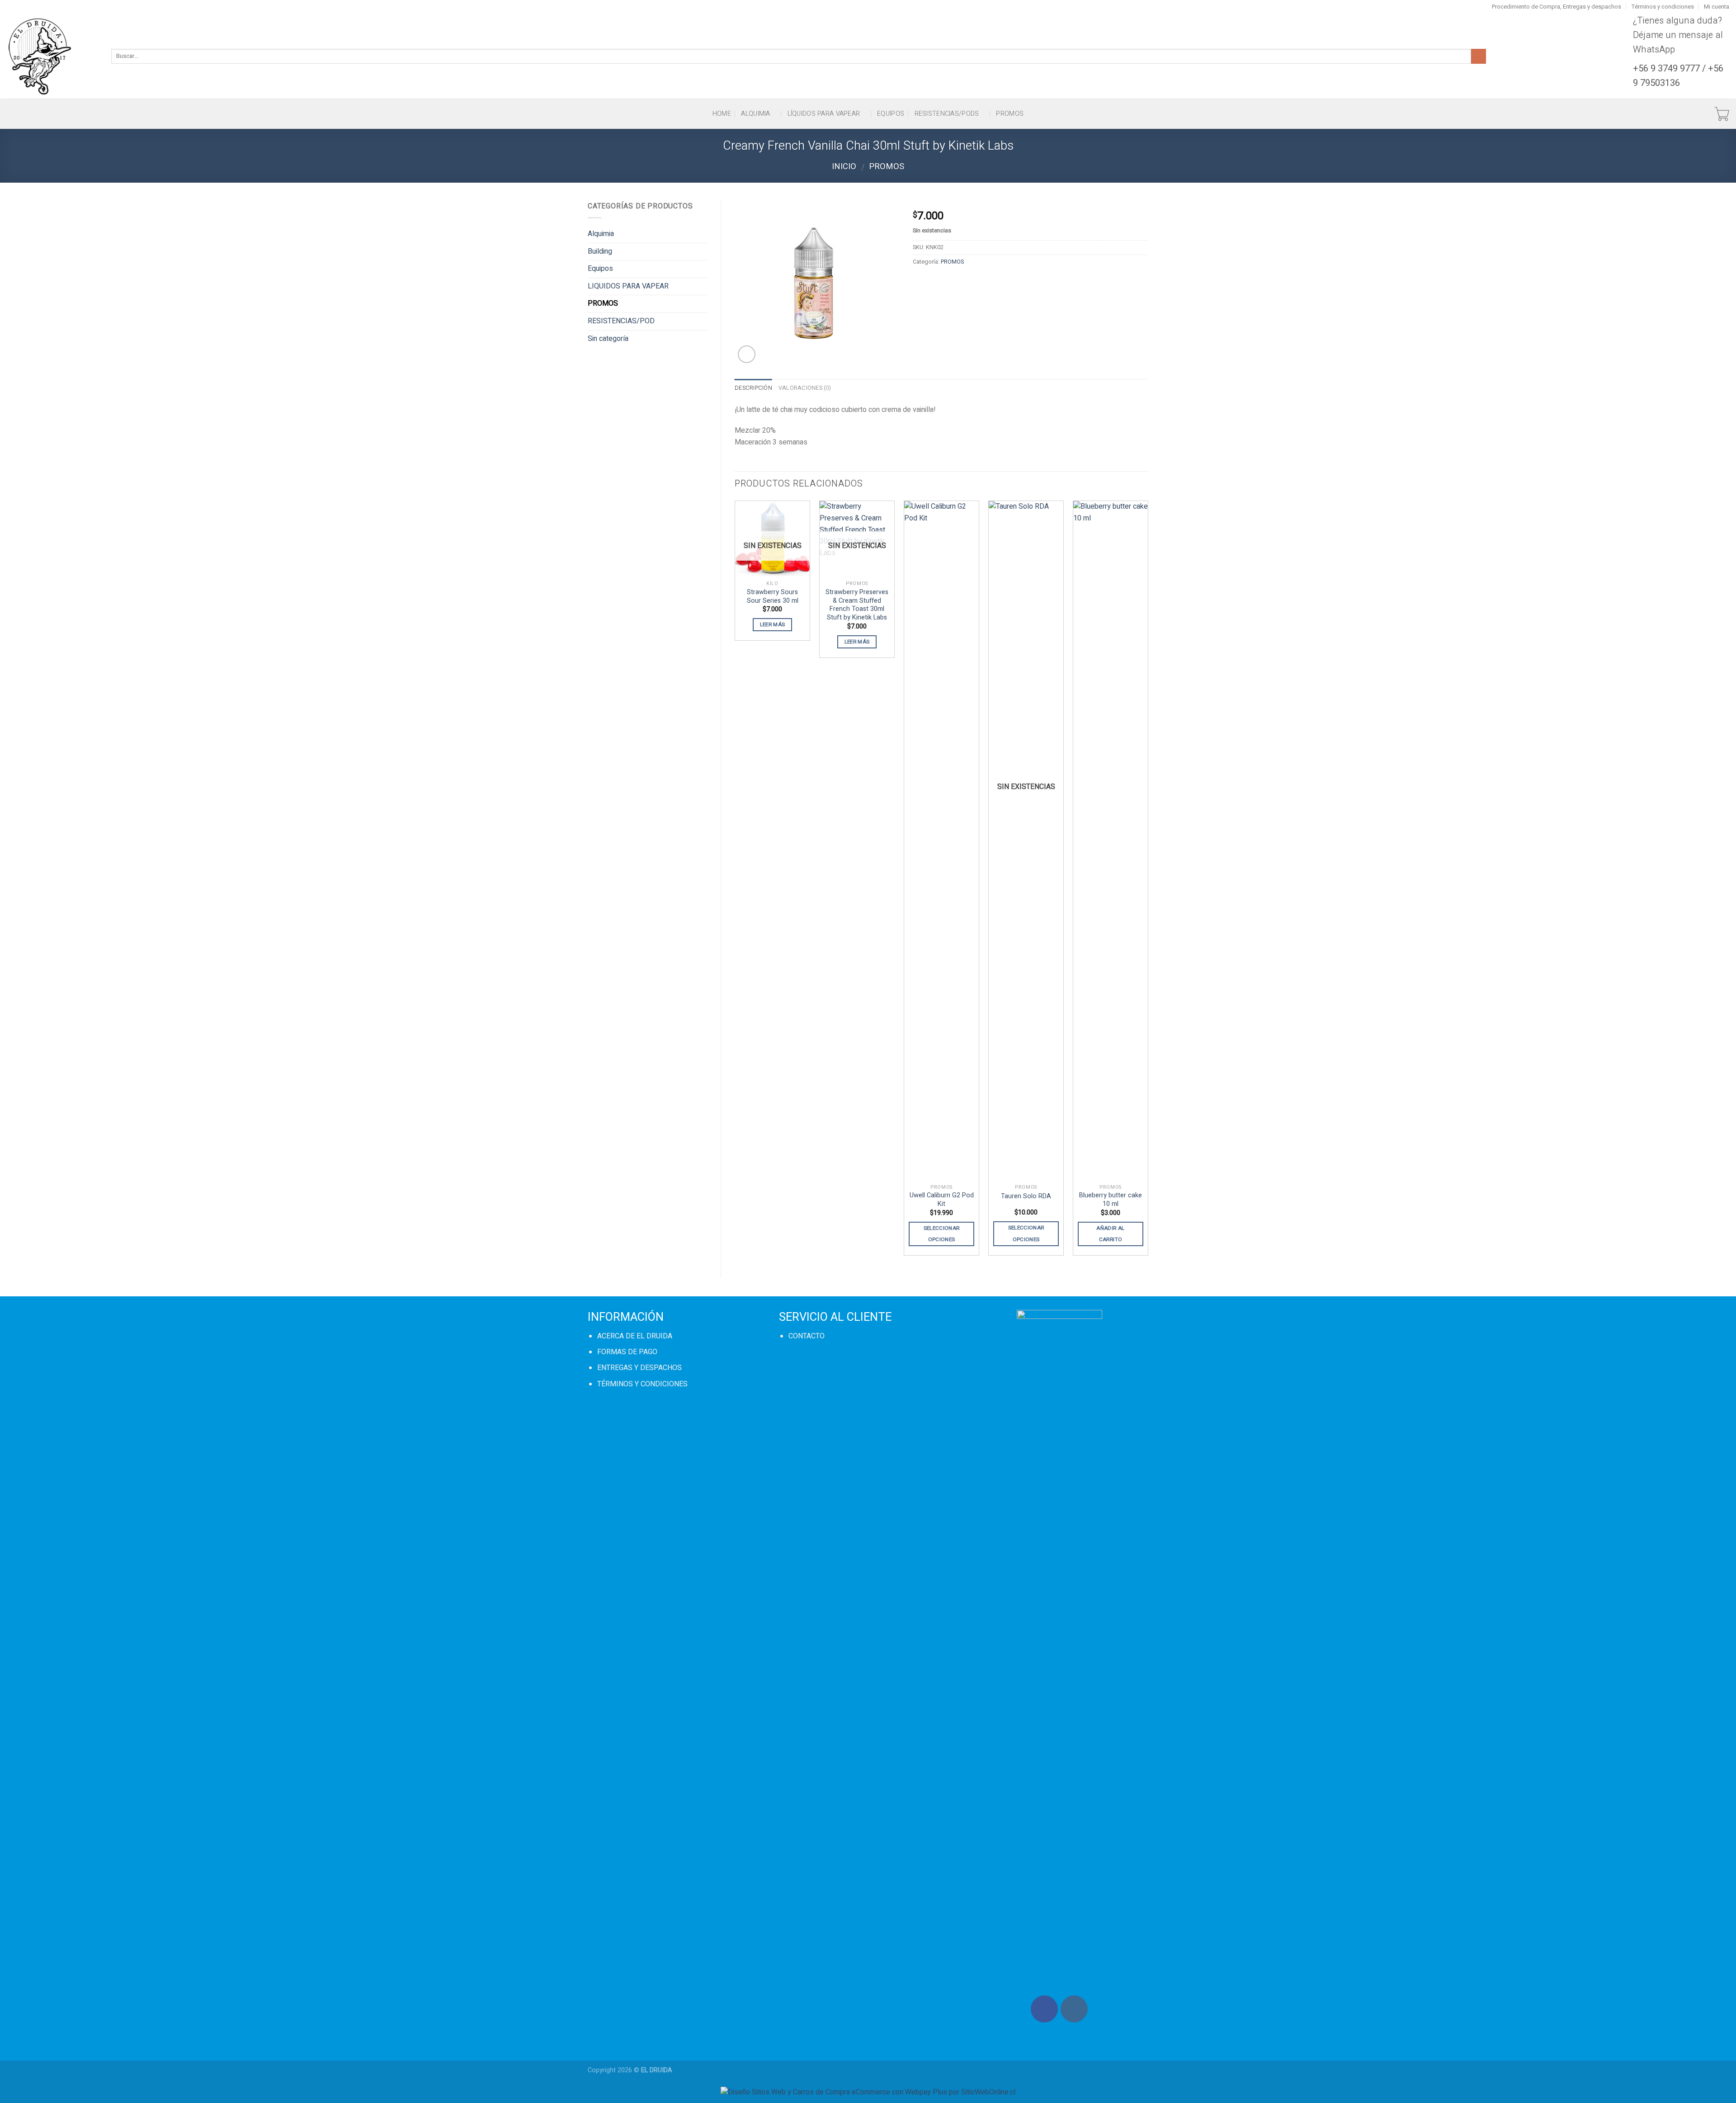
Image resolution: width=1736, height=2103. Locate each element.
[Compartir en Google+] (986, 282)
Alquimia (755, 114)
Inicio (844, 167)
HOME (722, 114)
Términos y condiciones (1663, 7)
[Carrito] (1722, 114)
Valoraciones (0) (805, 388)
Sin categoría (608, 339)
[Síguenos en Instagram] (1074, 2009)
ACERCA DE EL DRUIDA (635, 1336)
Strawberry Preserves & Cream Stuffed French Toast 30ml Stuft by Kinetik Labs (857, 605)
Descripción (753, 388)
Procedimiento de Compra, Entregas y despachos (1557, 7)
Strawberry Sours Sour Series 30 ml (773, 597)
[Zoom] (747, 354)
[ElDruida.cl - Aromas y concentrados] (52, 56)
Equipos (891, 114)
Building (600, 251)
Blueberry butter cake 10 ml (1111, 1200)
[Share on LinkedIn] (1002, 282)
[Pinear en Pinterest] (970, 282)
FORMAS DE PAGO (627, 1352)
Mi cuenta (1717, 7)
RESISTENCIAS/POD (621, 321)
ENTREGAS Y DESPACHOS (639, 1368)
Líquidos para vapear (824, 114)
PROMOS (1010, 114)
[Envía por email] (954, 282)
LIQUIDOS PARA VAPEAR (628, 286)
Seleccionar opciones (942, 1234)
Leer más (773, 625)
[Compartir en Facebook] (921, 282)
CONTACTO (807, 1336)
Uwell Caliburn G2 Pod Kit (942, 1200)
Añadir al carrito (1110, 1234)
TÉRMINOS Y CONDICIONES (642, 1384)
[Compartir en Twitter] (937, 282)
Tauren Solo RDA (1026, 1197)
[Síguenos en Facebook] (1044, 2009)
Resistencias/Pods (947, 114)
